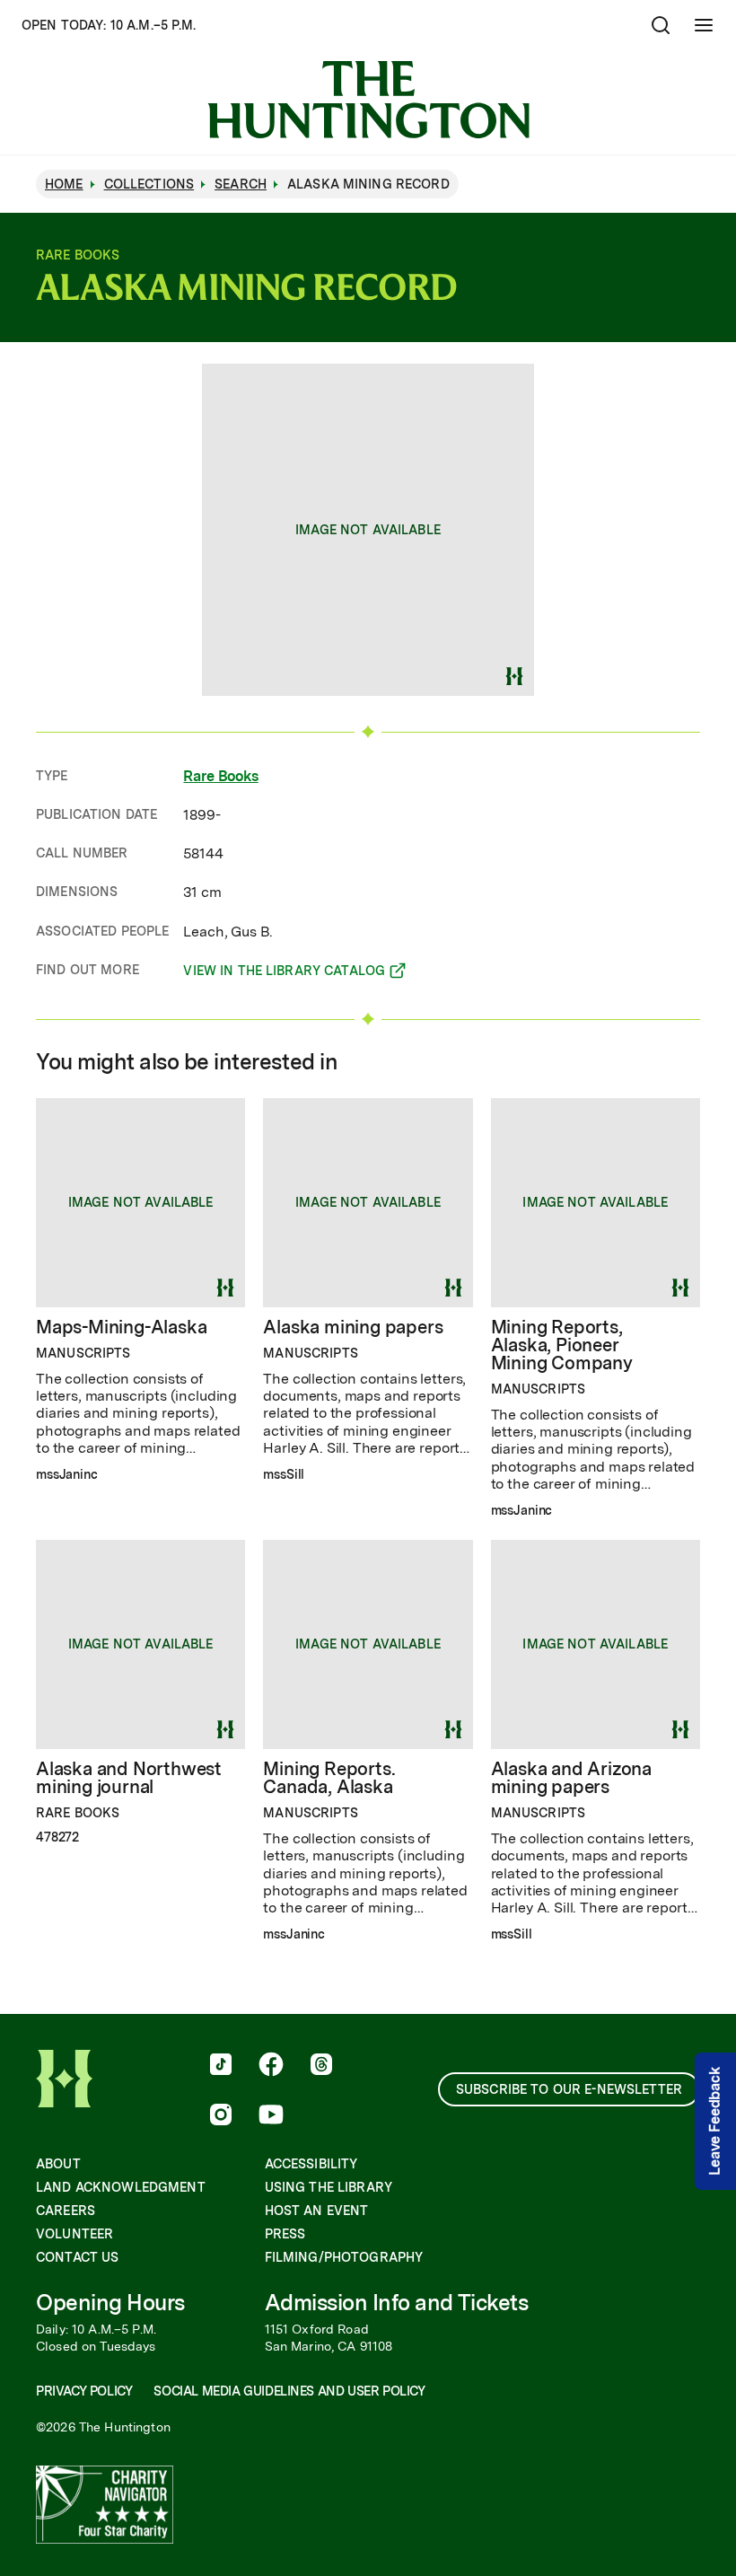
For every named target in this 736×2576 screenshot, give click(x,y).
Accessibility (311, 2164)
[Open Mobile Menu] (704, 25)
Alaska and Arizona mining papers (571, 1778)
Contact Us (77, 2257)
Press (285, 2234)
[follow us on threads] (321, 2066)
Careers (66, 2211)
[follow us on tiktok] (221, 2066)
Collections (149, 184)
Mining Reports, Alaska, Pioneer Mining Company (562, 1345)
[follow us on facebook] (271, 2066)
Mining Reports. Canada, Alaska (329, 1778)
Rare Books (220, 776)
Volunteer (74, 2234)
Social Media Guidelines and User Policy (289, 2391)
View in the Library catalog (284, 973)
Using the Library (329, 2187)
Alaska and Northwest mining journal (129, 1778)
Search (241, 184)
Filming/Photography (344, 2257)
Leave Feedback (715, 2121)
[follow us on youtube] (271, 2116)
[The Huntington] (368, 100)
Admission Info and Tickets (397, 2303)
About (58, 2164)
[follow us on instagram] (221, 2116)
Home (64, 184)
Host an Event (317, 2211)
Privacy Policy (84, 2391)
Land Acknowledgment (121, 2187)
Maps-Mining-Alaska (121, 1327)
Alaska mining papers (353, 1327)
